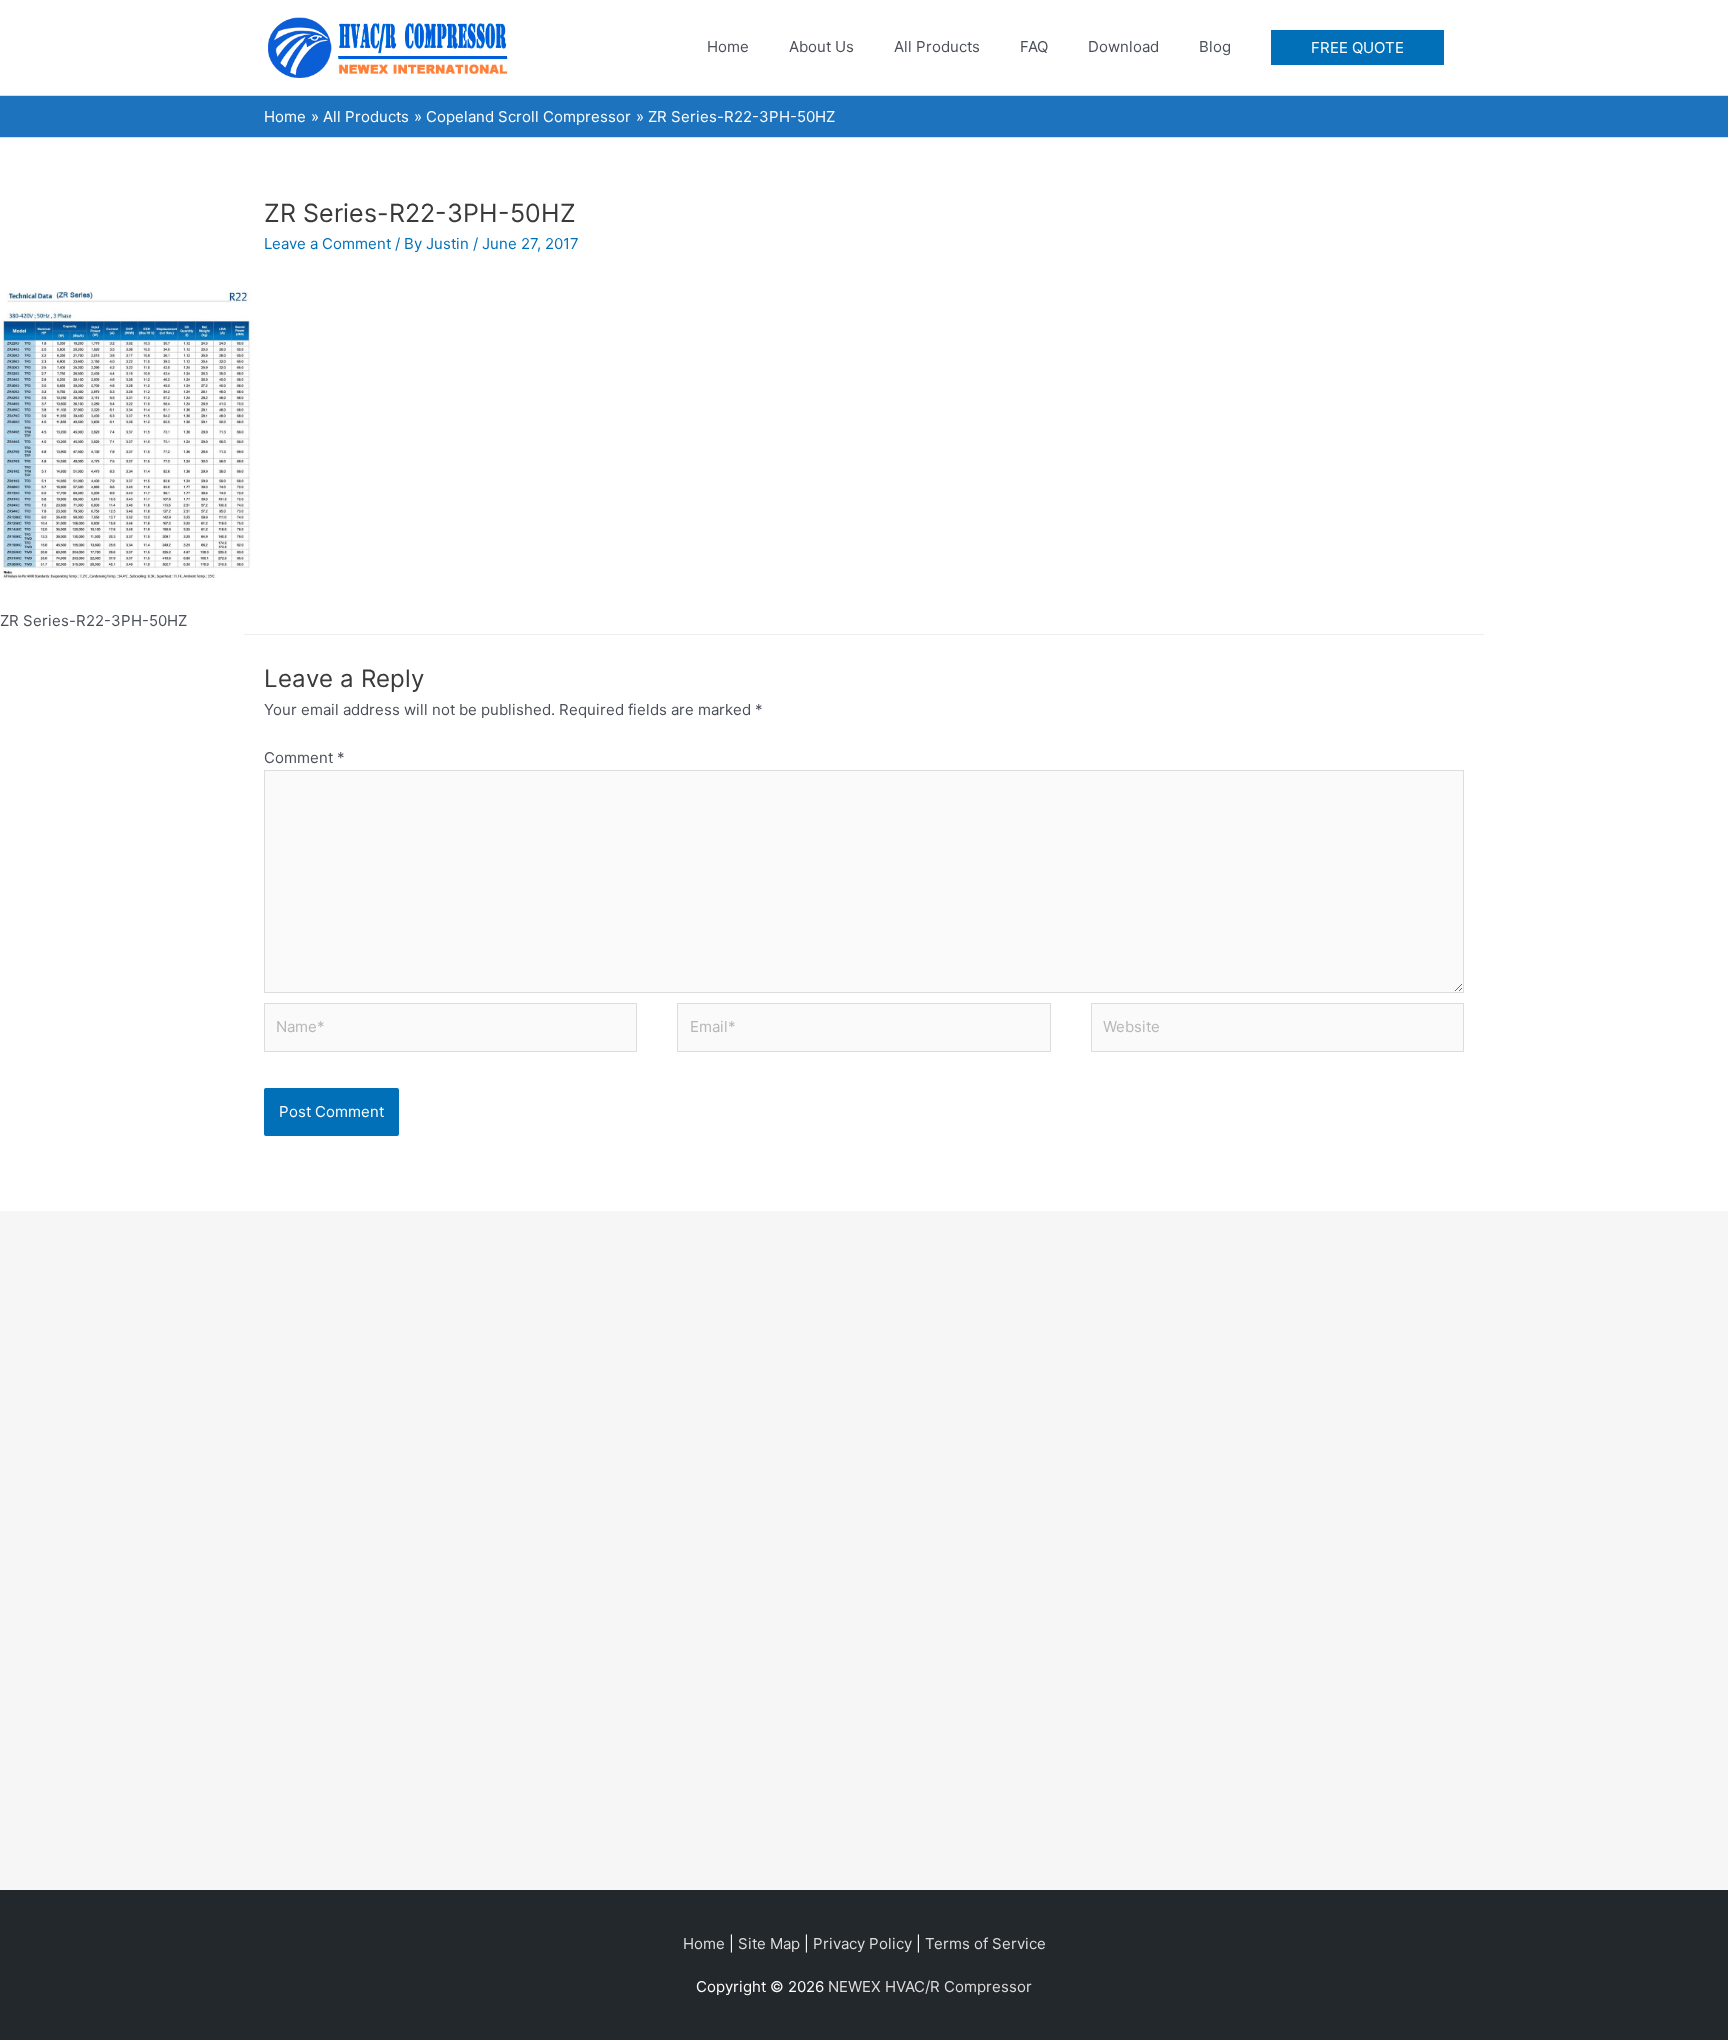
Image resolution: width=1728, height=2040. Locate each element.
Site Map (769, 1943)
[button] (1357, 47)
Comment (304, 757)
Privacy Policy (862, 1943)
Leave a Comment (327, 243)
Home (704, 1943)
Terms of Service (985, 1943)
